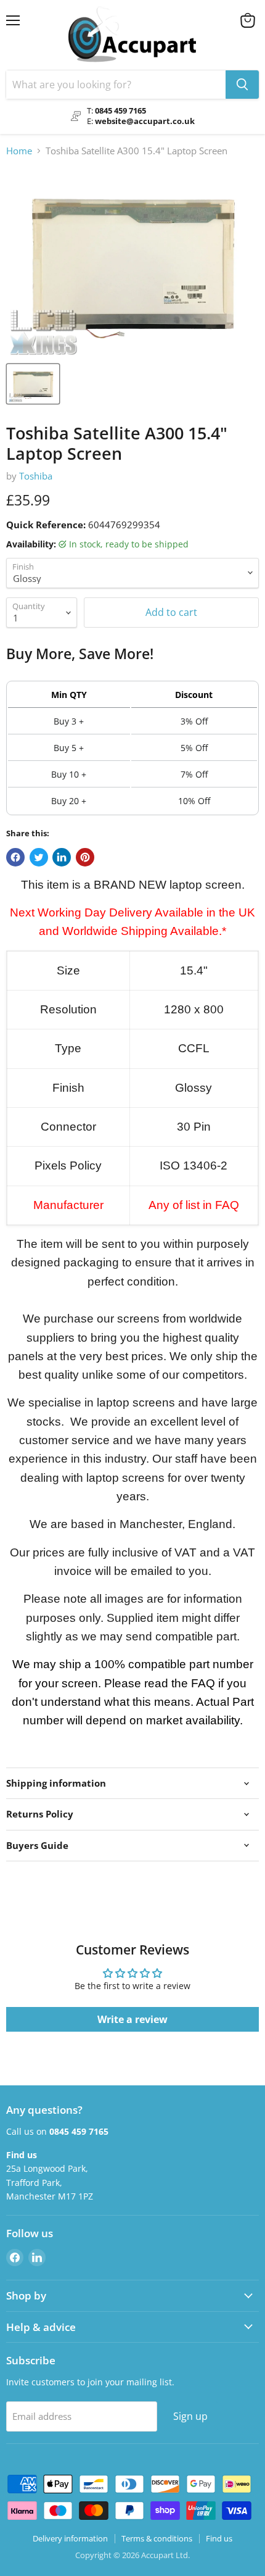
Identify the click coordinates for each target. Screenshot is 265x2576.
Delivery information (70, 2538)
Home (19, 151)
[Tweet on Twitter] (39, 857)
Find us (219, 2538)
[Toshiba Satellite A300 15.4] (33, 384)
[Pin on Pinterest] (85, 857)
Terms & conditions (157, 2538)
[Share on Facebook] (15, 857)
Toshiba (36, 476)
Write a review (132, 2019)
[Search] (242, 85)
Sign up (190, 2416)
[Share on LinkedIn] (62, 857)
